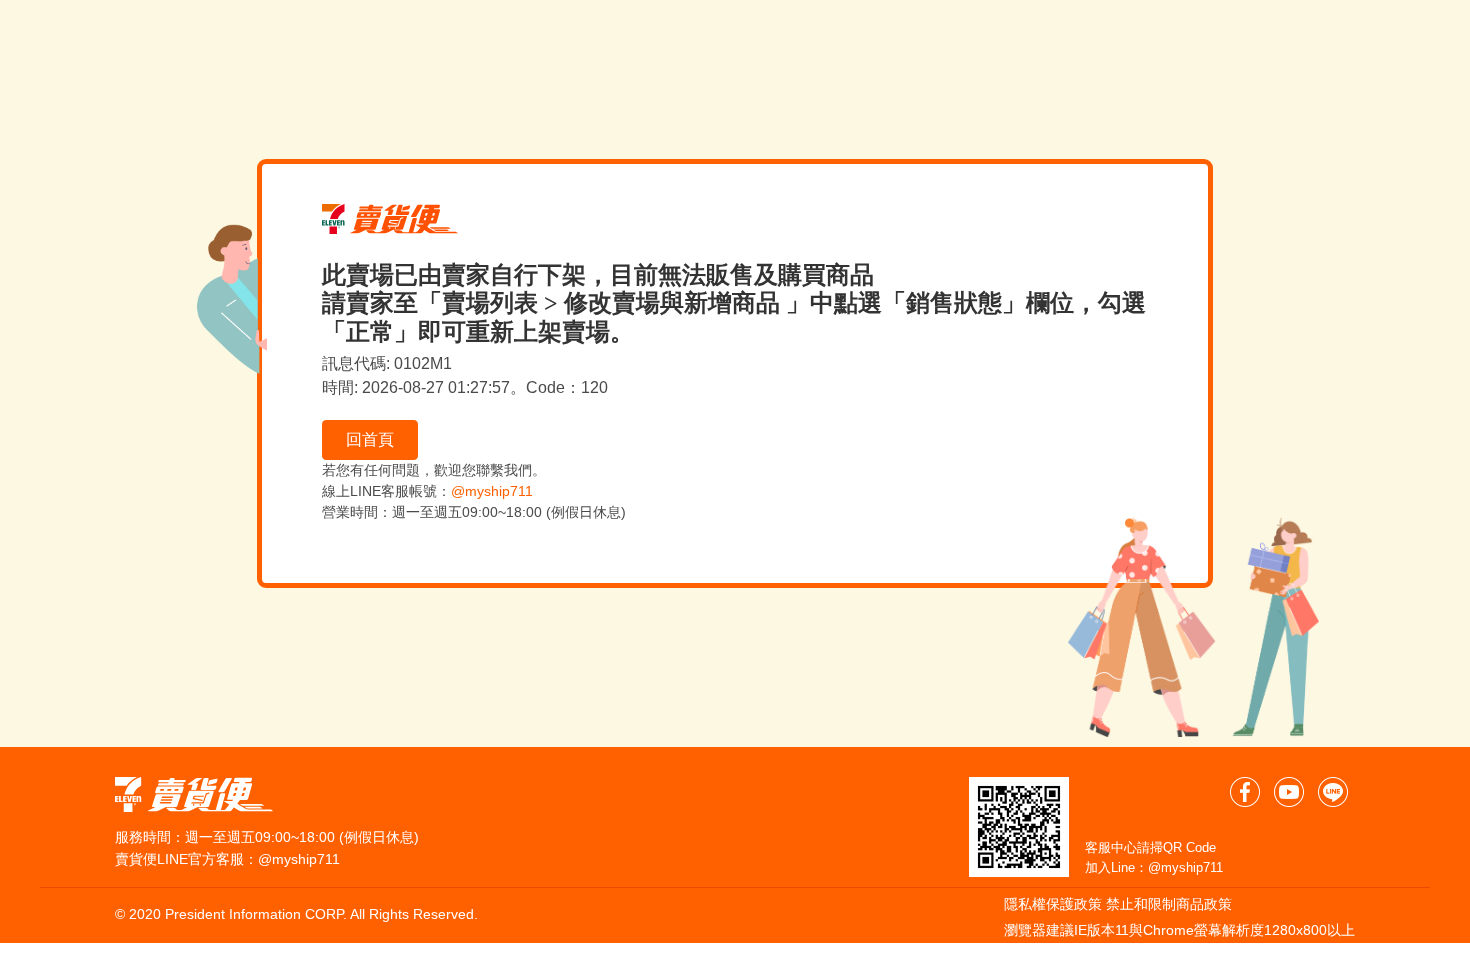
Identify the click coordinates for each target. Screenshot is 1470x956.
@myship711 (492, 491)
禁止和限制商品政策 (1169, 904)
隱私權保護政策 (1053, 904)
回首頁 (370, 439)
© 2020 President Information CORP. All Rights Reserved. (296, 914)
